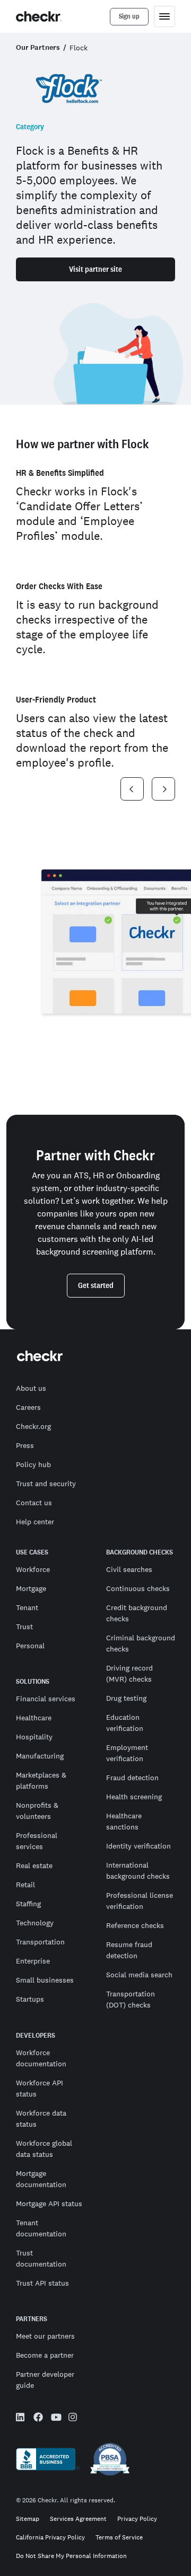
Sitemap (28, 2519)
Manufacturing (40, 1756)
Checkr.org (33, 1426)
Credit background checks (137, 1613)
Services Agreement (78, 2519)
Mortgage (31, 1588)
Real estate (34, 1866)
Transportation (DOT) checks (131, 1999)
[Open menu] (164, 16)
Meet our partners (45, 2336)
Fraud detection (132, 1778)
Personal (30, 1646)
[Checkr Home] (39, 16)
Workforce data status (41, 2118)
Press (25, 1445)
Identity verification (138, 1846)
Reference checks (135, 1925)
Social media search (139, 1975)
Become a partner (45, 2355)
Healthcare (34, 1718)
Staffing (28, 1904)
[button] (132, 789)
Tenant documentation (41, 2228)
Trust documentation (41, 2258)
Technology (35, 1923)
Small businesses (45, 1980)
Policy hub (33, 1464)
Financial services (46, 1699)
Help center (35, 1522)
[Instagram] (73, 2419)
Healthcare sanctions (124, 1821)
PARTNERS (32, 2319)
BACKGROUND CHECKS (140, 1552)
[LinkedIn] (21, 2419)
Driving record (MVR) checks (129, 1673)
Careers (28, 1407)
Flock (79, 48)
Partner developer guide (45, 2380)
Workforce (33, 1569)
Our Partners (38, 47)
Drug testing (126, 1698)
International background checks (138, 1871)
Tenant (27, 1607)
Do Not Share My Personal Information (71, 2556)
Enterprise (33, 1961)
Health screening (134, 1797)
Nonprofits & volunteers (37, 1811)
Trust (24, 1627)
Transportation (40, 1942)
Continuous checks (138, 1588)
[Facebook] (38, 2419)
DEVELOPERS (36, 2036)
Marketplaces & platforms (41, 1780)
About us (31, 1388)
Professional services (37, 1841)
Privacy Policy (137, 2519)
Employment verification (127, 1753)
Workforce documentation (41, 2058)
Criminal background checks (141, 1643)
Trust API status (42, 2283)
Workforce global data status (44, 2149)
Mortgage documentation (41, 2179)
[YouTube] (56, 2418)
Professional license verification (140, 1901)
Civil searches (129, 1569)
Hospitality (34, 1737)
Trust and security (46, 1484)
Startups (30, 1999)
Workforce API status (40, 2088)
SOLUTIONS (33, 1682)
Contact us (34, 1503)
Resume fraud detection (129, 1950)
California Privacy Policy (50, 2538)
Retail (25, 1885)
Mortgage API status (49, 2204)
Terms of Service (119, 2538)
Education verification (125, 1723)
